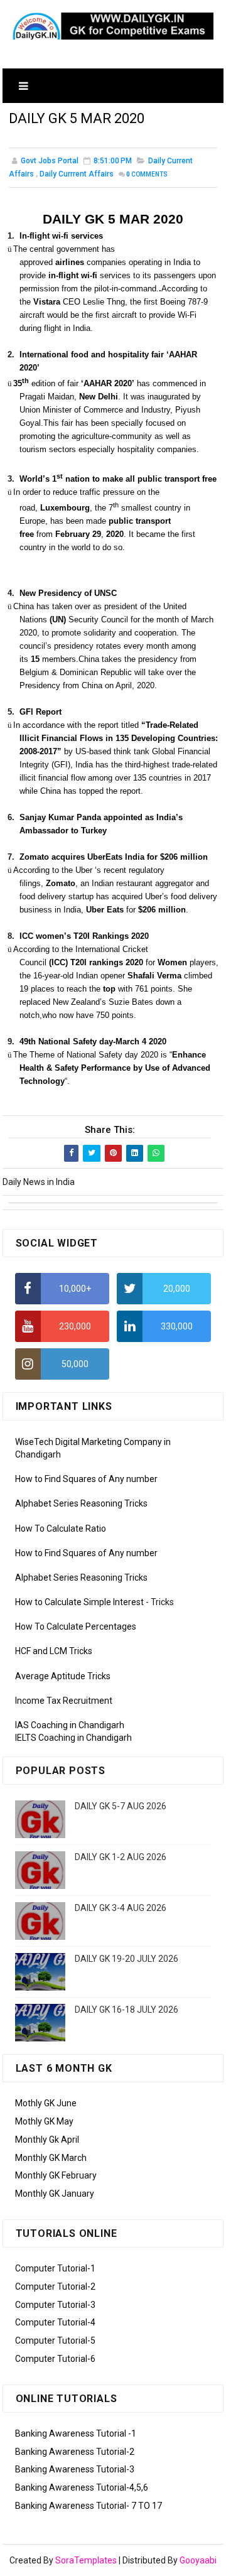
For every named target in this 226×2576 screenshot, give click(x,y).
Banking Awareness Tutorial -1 (76, 2433)
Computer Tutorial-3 (55, 2305)
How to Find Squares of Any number (86, 1479)
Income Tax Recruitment (64, 1701)
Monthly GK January (55, 2194)
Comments (147, 174)
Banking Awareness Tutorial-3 (75, 2469)
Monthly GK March (51, 2158)
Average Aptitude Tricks (63, 1676)
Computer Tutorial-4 (55, 2322)
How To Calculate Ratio (61, 1529)
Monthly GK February (56, 2175)
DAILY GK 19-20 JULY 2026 (126, 1959)
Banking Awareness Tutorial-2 (75, 2452)
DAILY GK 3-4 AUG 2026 (121, 1908)
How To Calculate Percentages (76, 1626)
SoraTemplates (86, 2560)
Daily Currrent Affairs (77, 174)
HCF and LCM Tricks (54, 1651)
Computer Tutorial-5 (55, 2341)
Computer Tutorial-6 (55, 2359)
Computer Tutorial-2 (55, 2286)
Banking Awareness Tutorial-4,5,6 (82, 2487)
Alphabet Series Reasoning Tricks (81, 1503)
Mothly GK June (46, 2103)
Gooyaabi (198, 2560)
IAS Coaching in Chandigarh (70, 1725)
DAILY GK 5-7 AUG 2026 (121, 1806)
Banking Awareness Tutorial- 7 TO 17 (89, 2506)
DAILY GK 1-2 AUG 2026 (121, 1857)
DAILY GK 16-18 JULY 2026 (126, 2010)
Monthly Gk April (47, 2140)
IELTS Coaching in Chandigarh (73, 1738)
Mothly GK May (44, 2121)
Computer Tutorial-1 (55, 2268)
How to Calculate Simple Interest (79, 1602)
